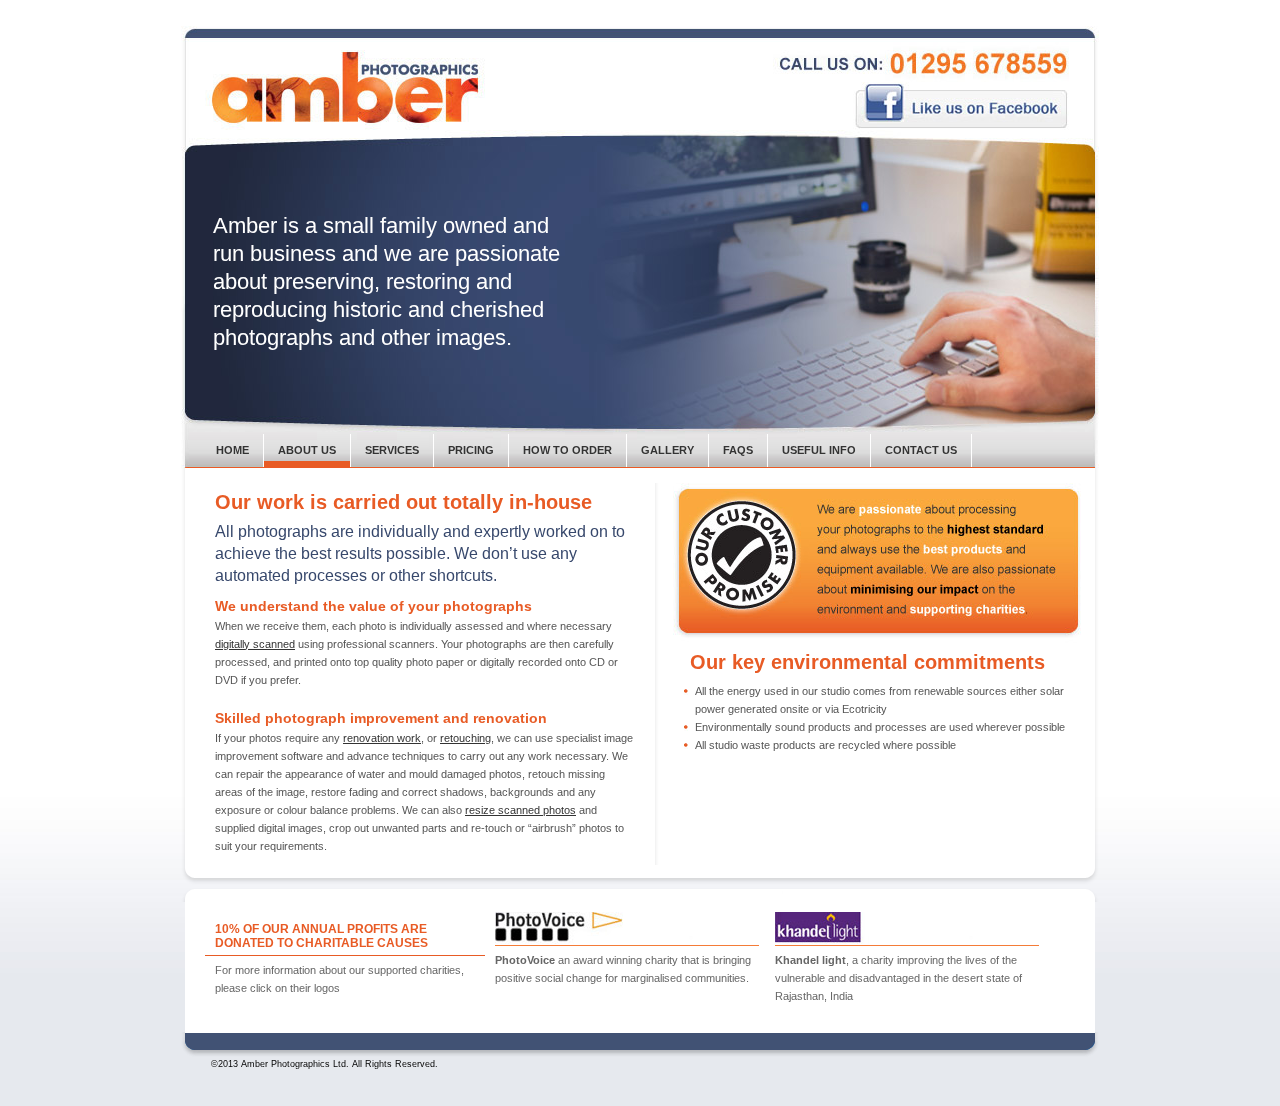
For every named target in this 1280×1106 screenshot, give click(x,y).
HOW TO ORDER (567, 450)
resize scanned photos (520, 810)
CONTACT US (921, 450)
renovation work (382, 738)
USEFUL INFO (819, 450)
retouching (465, 738)
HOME (232, 450)
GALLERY (667, 450)
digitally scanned (255, 644)
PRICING (471, 450)
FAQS (738, 450)
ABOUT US (307, 450)
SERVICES (392, 450)
